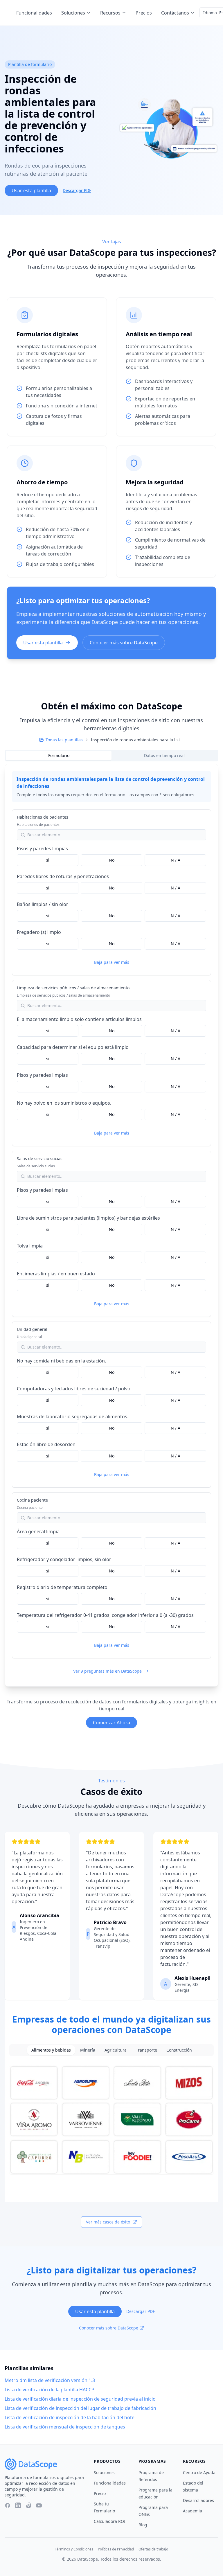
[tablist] (111, 756)
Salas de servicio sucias (40, 1158)
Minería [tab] (88, 2050)
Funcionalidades (34, 13)
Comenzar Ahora (111, 1723)
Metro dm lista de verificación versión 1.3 (50, 2380)
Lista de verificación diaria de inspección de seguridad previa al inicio (80, 2399)
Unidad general (32, 1329)
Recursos (110, 13)
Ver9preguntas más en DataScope (107, 1671)
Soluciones (73, 13)
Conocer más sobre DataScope (124, 643)
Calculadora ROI (110, 2521)
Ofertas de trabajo (153, 2549)
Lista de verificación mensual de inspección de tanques (65, 2427)
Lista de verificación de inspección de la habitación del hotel (70, 2417)
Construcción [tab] (179, 2050)
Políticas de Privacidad (116, 2549)
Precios (144, 13)
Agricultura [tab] (116, 2050)
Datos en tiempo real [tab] (164, 755)
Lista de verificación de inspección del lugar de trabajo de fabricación (80, 2408)
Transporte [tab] (146, 2050)
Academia (193, 2511)
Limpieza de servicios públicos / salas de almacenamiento (73, 988)
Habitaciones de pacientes (43, 817)
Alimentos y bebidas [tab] (51, 2050)
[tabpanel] (111, 1225)
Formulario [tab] (59, 755)
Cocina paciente (32, 1500)
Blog (143, 2525)
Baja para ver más (112, 962)
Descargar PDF (77, 190)
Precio (100, 2493)
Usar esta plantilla (31, 190)
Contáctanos (175, 13)
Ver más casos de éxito (108, 2222)
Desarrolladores (198, 2500)
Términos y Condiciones (74, 2549)
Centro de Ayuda (199, 2472)
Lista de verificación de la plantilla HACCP (50, 2390)
